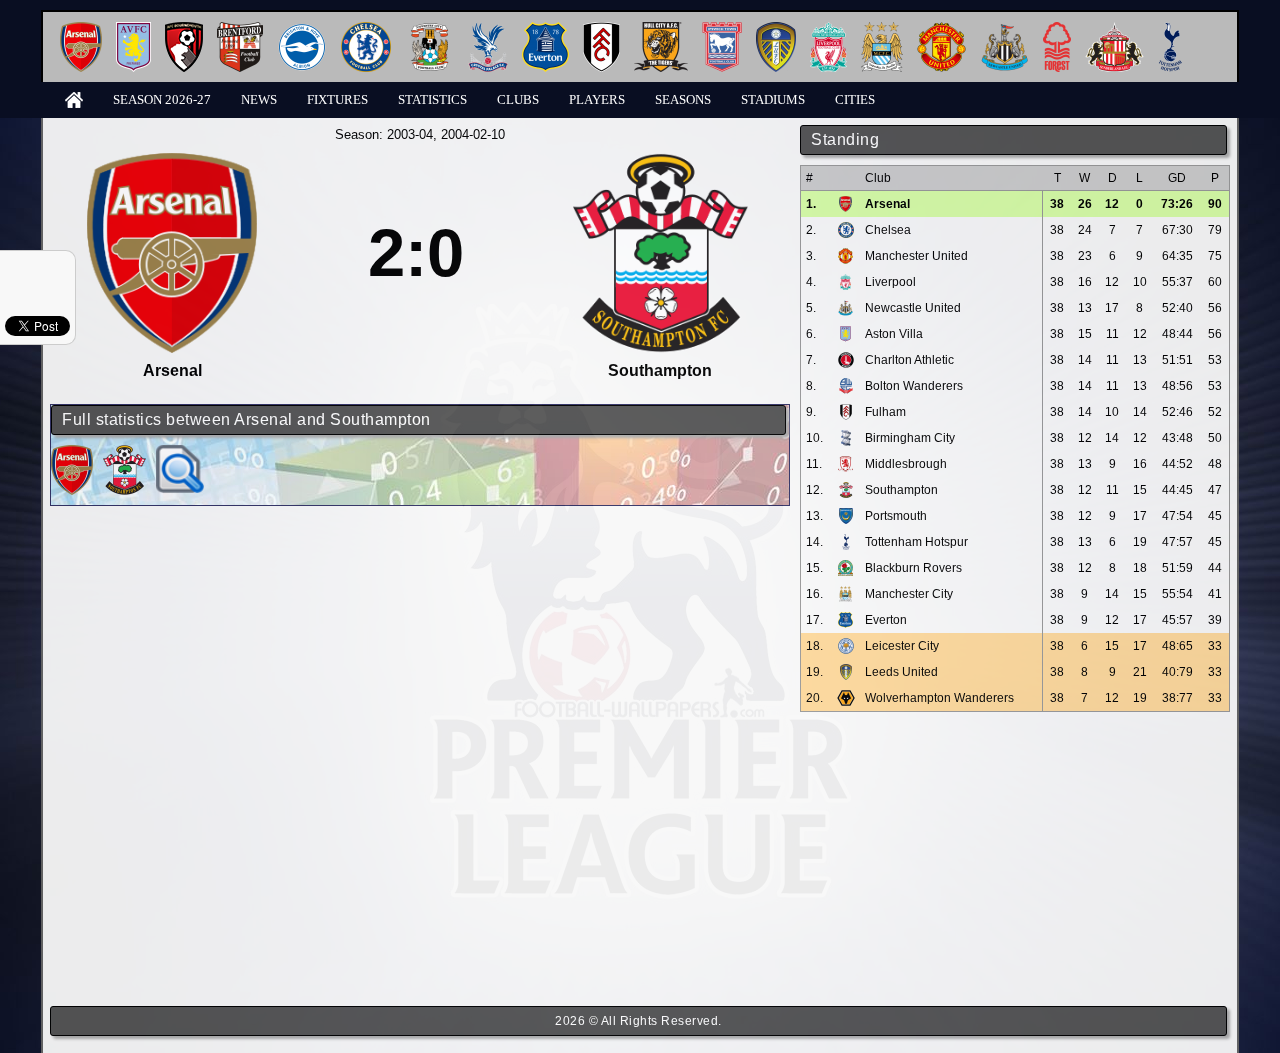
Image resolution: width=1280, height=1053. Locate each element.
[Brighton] (302, 29)
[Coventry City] (429, 29)
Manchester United (916, 256)
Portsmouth (896, 516)
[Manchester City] (882, 29)
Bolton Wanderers (914, 386)
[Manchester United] (941, 29)
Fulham (885, 412)
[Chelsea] (366, 29)
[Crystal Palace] (488, 29)
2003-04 (410, 134)
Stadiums (773, 99)
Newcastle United (913, 308)
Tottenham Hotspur (916, 542)
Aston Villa (894, 334)
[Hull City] (661, 29)
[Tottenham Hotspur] (1170, 29)
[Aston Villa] (133, 29)
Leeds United (901, 672)
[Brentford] (240, 29)
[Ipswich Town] (722, 29)
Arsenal (887, 204)
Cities (855, 99)
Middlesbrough (906, 464)
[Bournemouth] (184, 29)
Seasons (683, 99)
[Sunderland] (1114, 29)
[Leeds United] (776, 29)
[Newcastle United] (1004, 29)
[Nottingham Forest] (1057, 29)
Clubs (518, 99)
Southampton (901, 490)
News (259, 99)
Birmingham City (910, 438)
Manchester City (909, 594)
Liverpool (890, 282)
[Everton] (545, 29)
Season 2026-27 (162, 99)
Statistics (432, 99)
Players (597, 99)
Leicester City (902, 646)
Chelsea (888, 230)
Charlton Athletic (909, 360)
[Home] (74, 98)
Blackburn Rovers (913, 568)
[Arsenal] (81, 29)
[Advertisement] (1015, 859)
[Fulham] (601, 29)
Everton (886, 620)
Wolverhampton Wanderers (939, 698)
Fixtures (337, 99)
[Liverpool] (828, 29)
